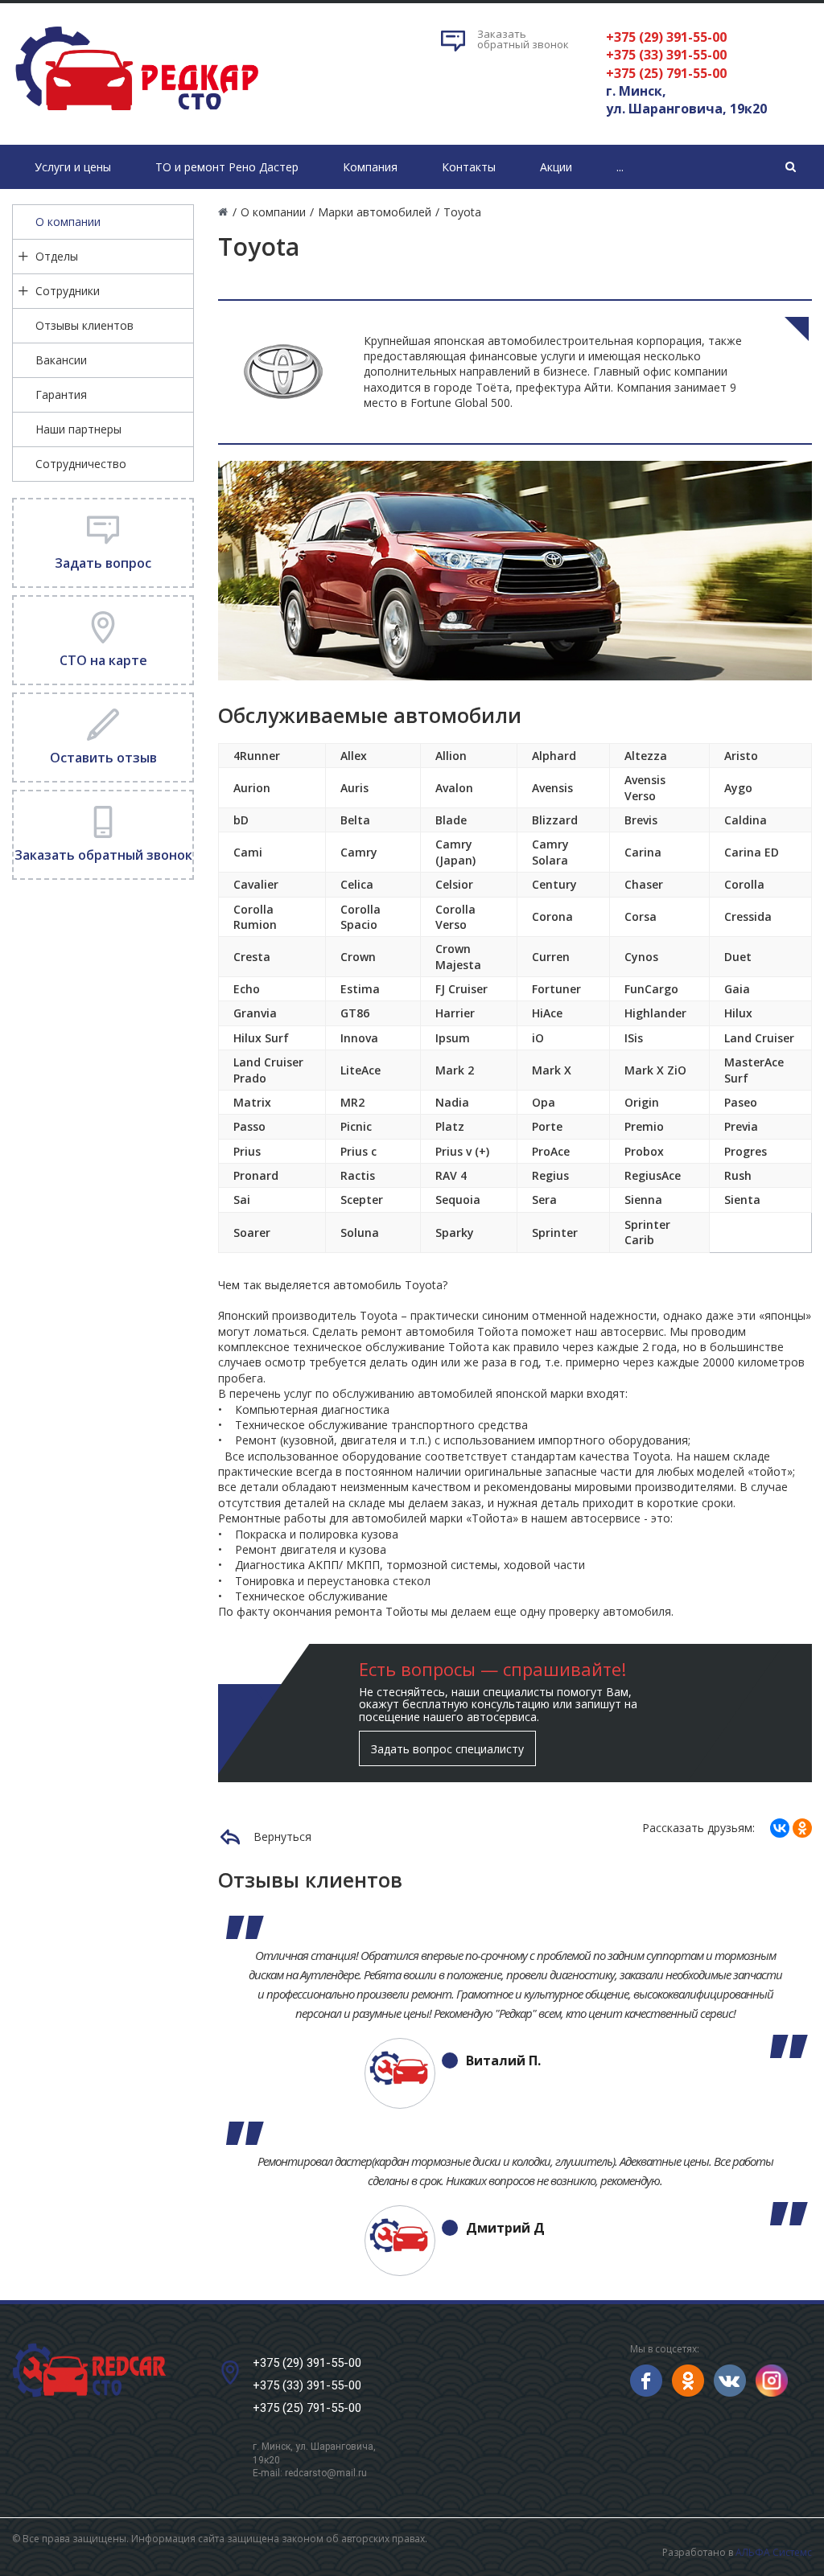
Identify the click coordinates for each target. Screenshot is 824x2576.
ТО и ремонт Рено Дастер (227, 167)
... (620, 167)
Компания (370, 167)
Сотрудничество (81, 464)
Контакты (469, 167)
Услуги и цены (73, 167)
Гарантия (61, 394)
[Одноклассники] (802, 1828)
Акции (556, 167)
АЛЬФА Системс (774, 2552)
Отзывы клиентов (84, 325)
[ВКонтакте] (780, 1828)
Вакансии (61, 360)
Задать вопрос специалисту (447, 1749)
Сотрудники (68, 291)
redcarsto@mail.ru (326, 2473)
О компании (68, 222)
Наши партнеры (78, 429)
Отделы (57, 256)
